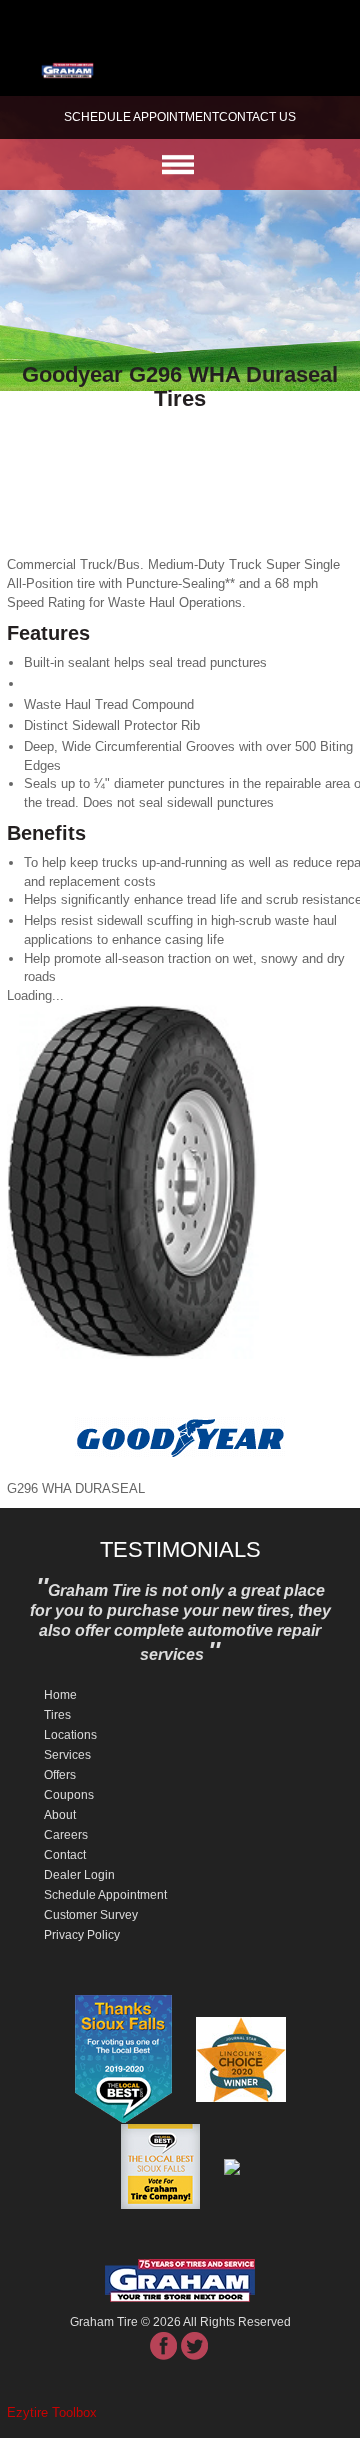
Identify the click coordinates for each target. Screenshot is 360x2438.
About (60, 1815)
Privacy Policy (82, 1935)
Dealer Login (79, 1875)
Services (67, 1755)
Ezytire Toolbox (52, 2412)
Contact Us (257, 117)
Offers (60, 1775)
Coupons (69, 1795)
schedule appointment (141, 117)
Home (60, 1695)
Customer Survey (91, 1915)
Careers (66, 1835)
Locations (70, 1735)
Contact (65, 1855)
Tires (57, 1715)
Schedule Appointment (105, 1895)
